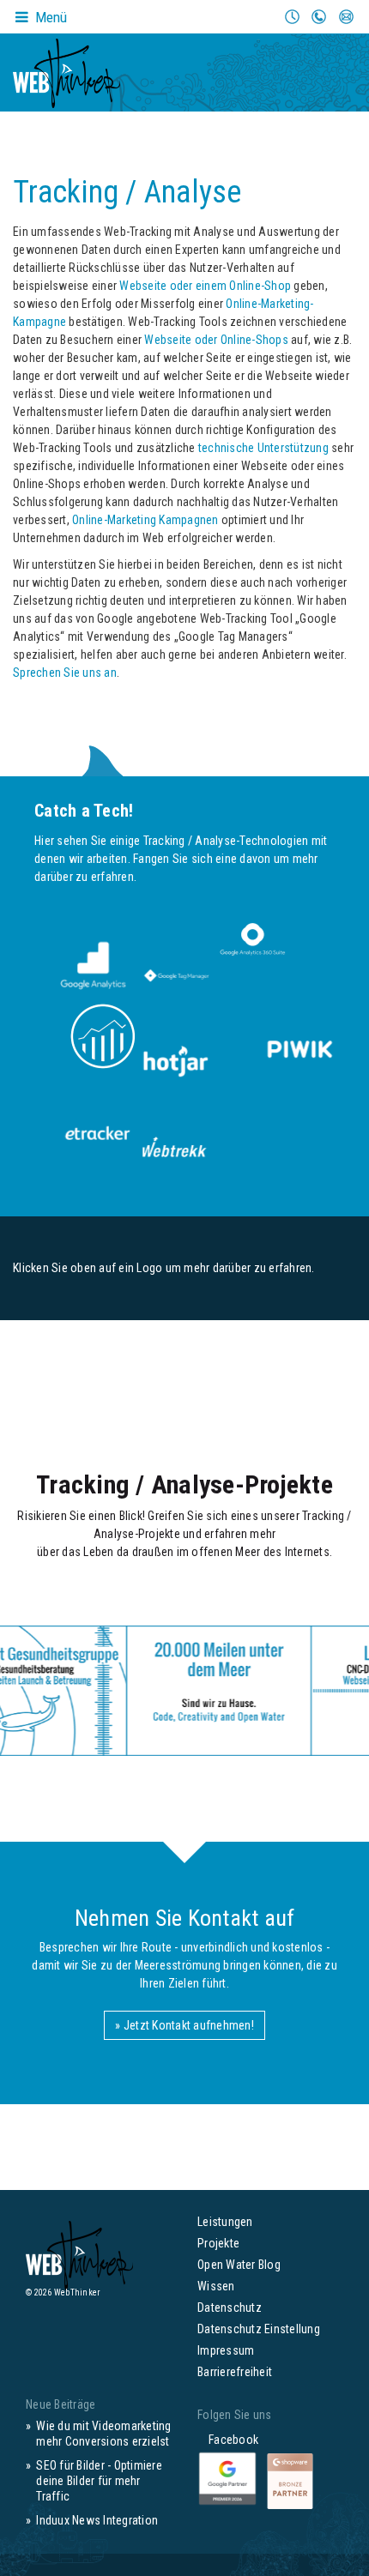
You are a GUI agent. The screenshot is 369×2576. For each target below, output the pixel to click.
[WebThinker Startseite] (67, 68)
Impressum (226, 2350)
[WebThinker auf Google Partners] (229, 2480)
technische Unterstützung (263, 448)
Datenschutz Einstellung (259, 2329)
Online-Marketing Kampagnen (145, 520)
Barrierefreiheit (235, 2372)
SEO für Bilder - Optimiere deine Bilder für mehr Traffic (99, 2481)
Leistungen (225, 2222)
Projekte (218, 2243)
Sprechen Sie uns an (65, 673)
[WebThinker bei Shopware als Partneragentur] (290, 2480)
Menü (49, 17)
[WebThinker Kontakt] (157, 1691)
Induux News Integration (97, 2520)
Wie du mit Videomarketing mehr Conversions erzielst (103, 2434)
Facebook (228, 2440)
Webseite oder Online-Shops (216, 340)
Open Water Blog (239, 2265)
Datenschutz (230, 2308)
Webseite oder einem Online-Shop (205, 286)
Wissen (216, 2286)
